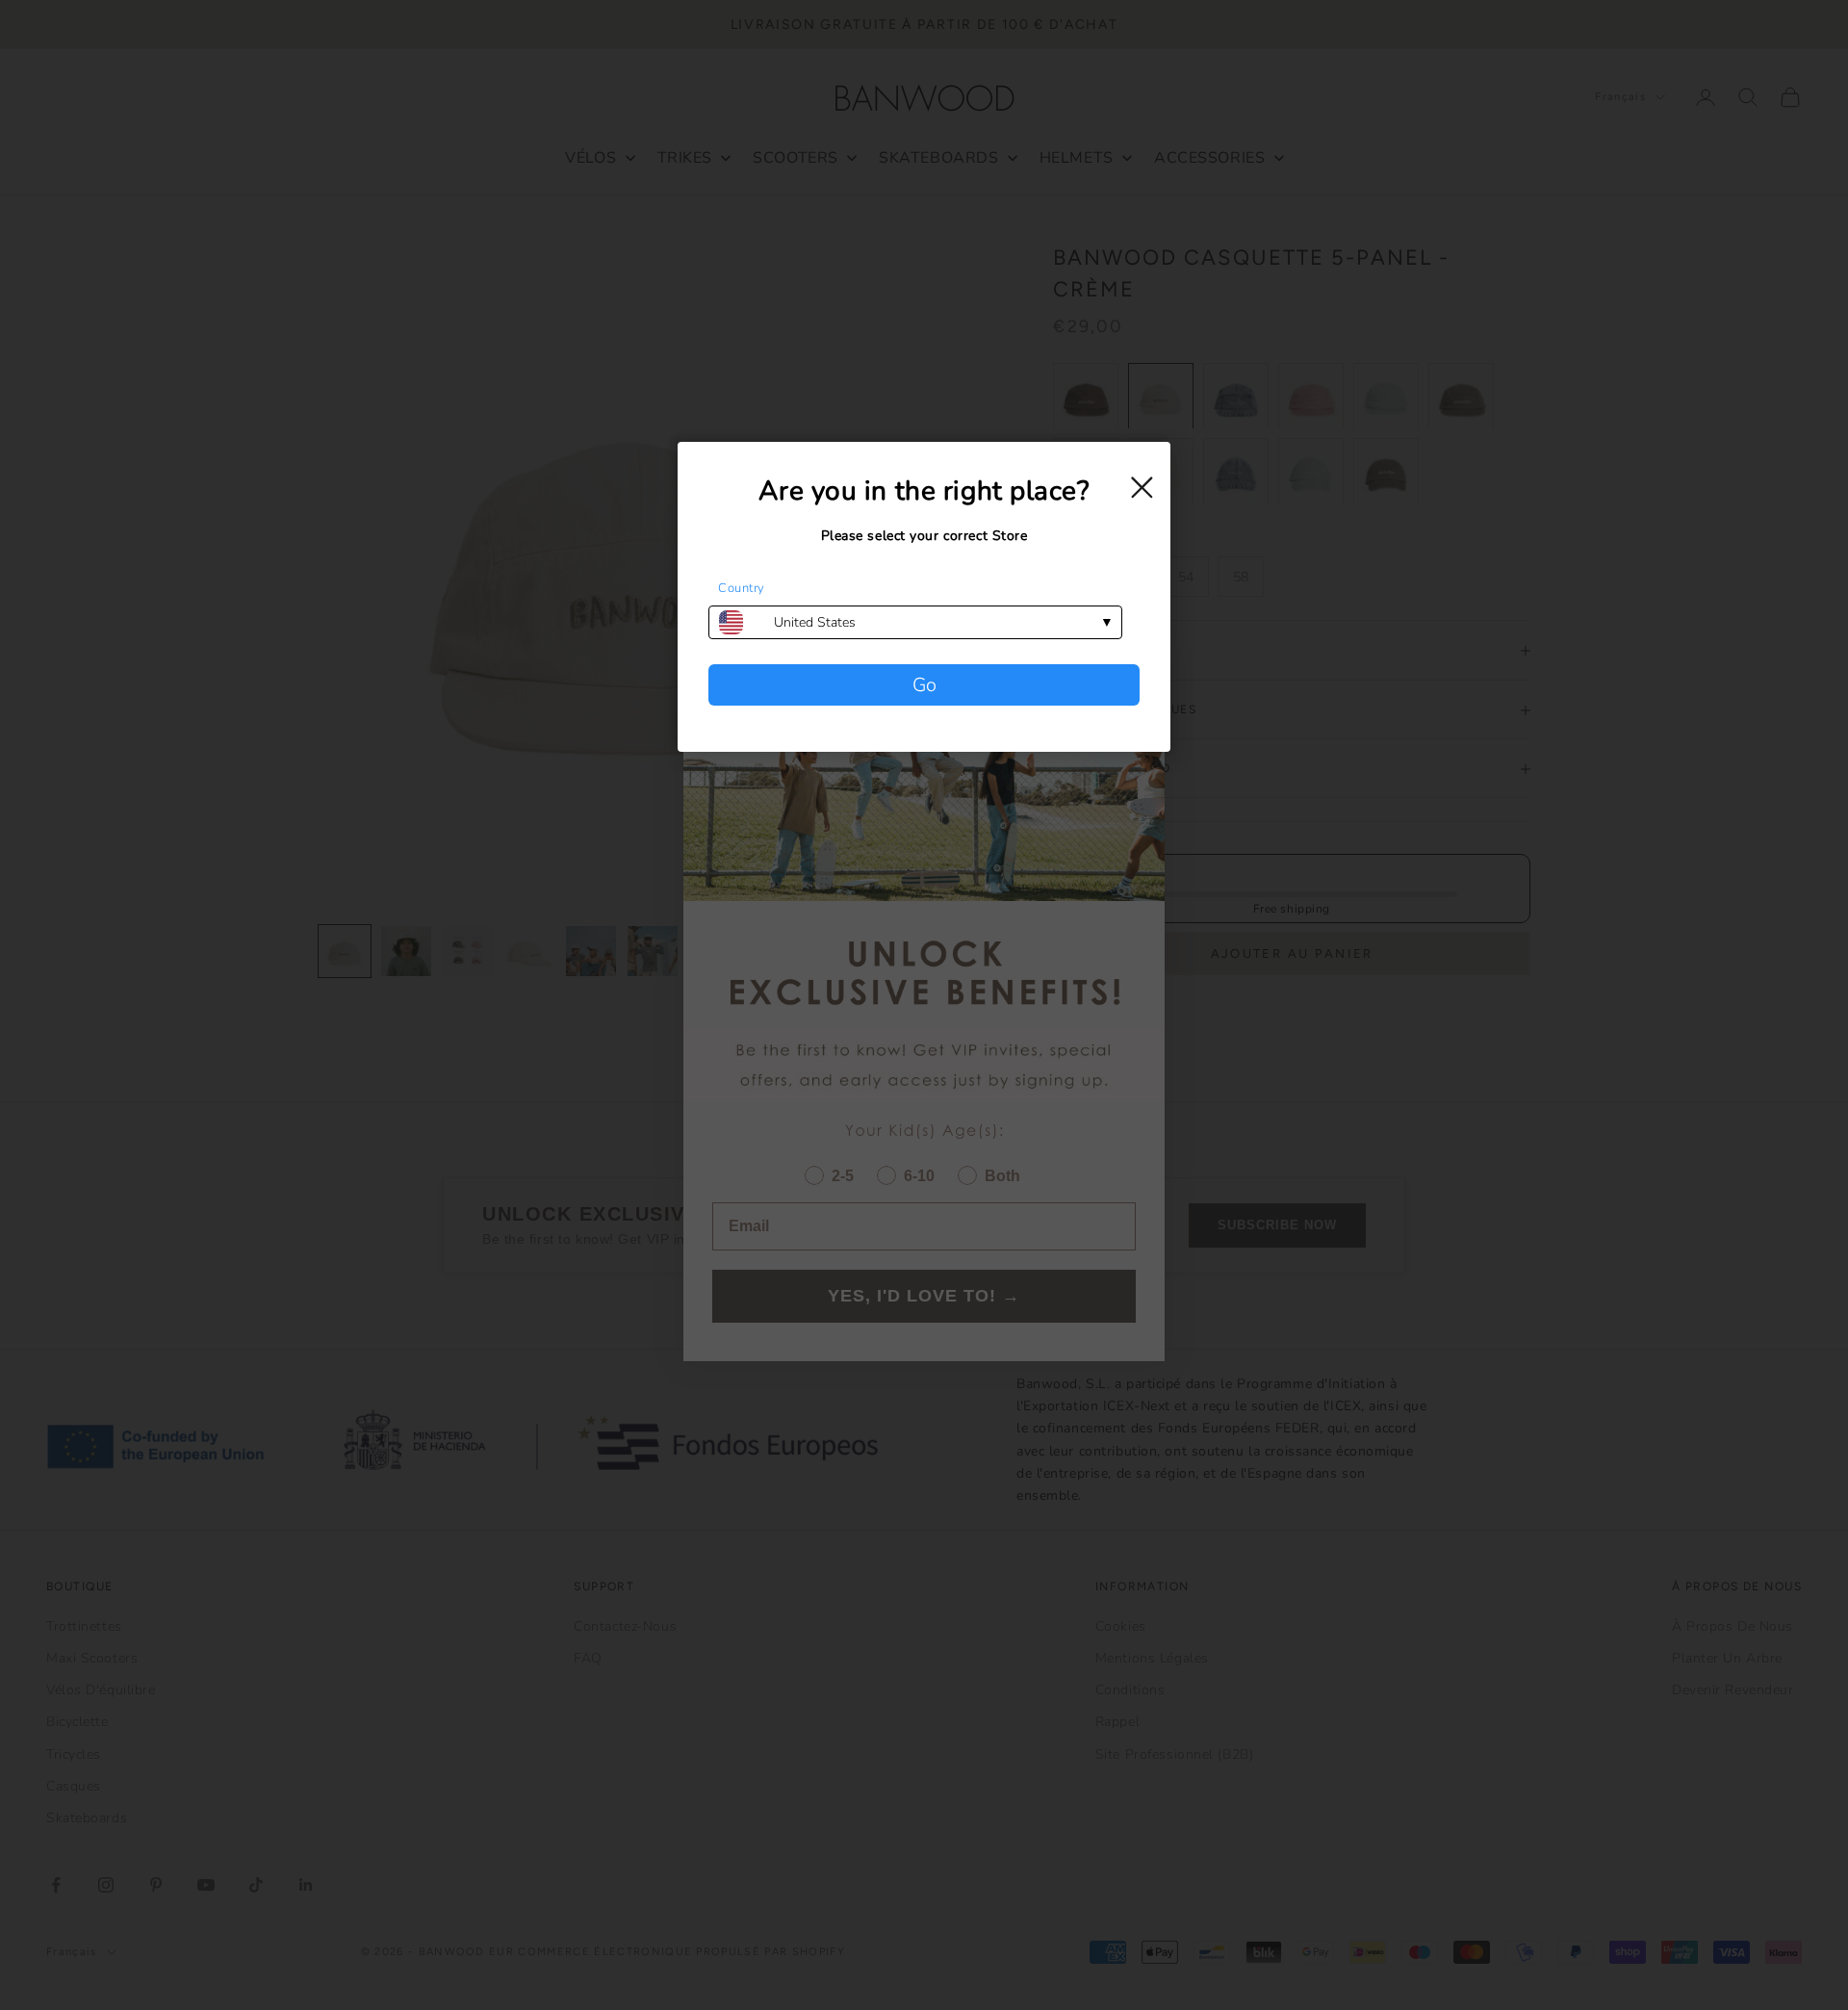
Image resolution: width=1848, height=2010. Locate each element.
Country (742, 588)
